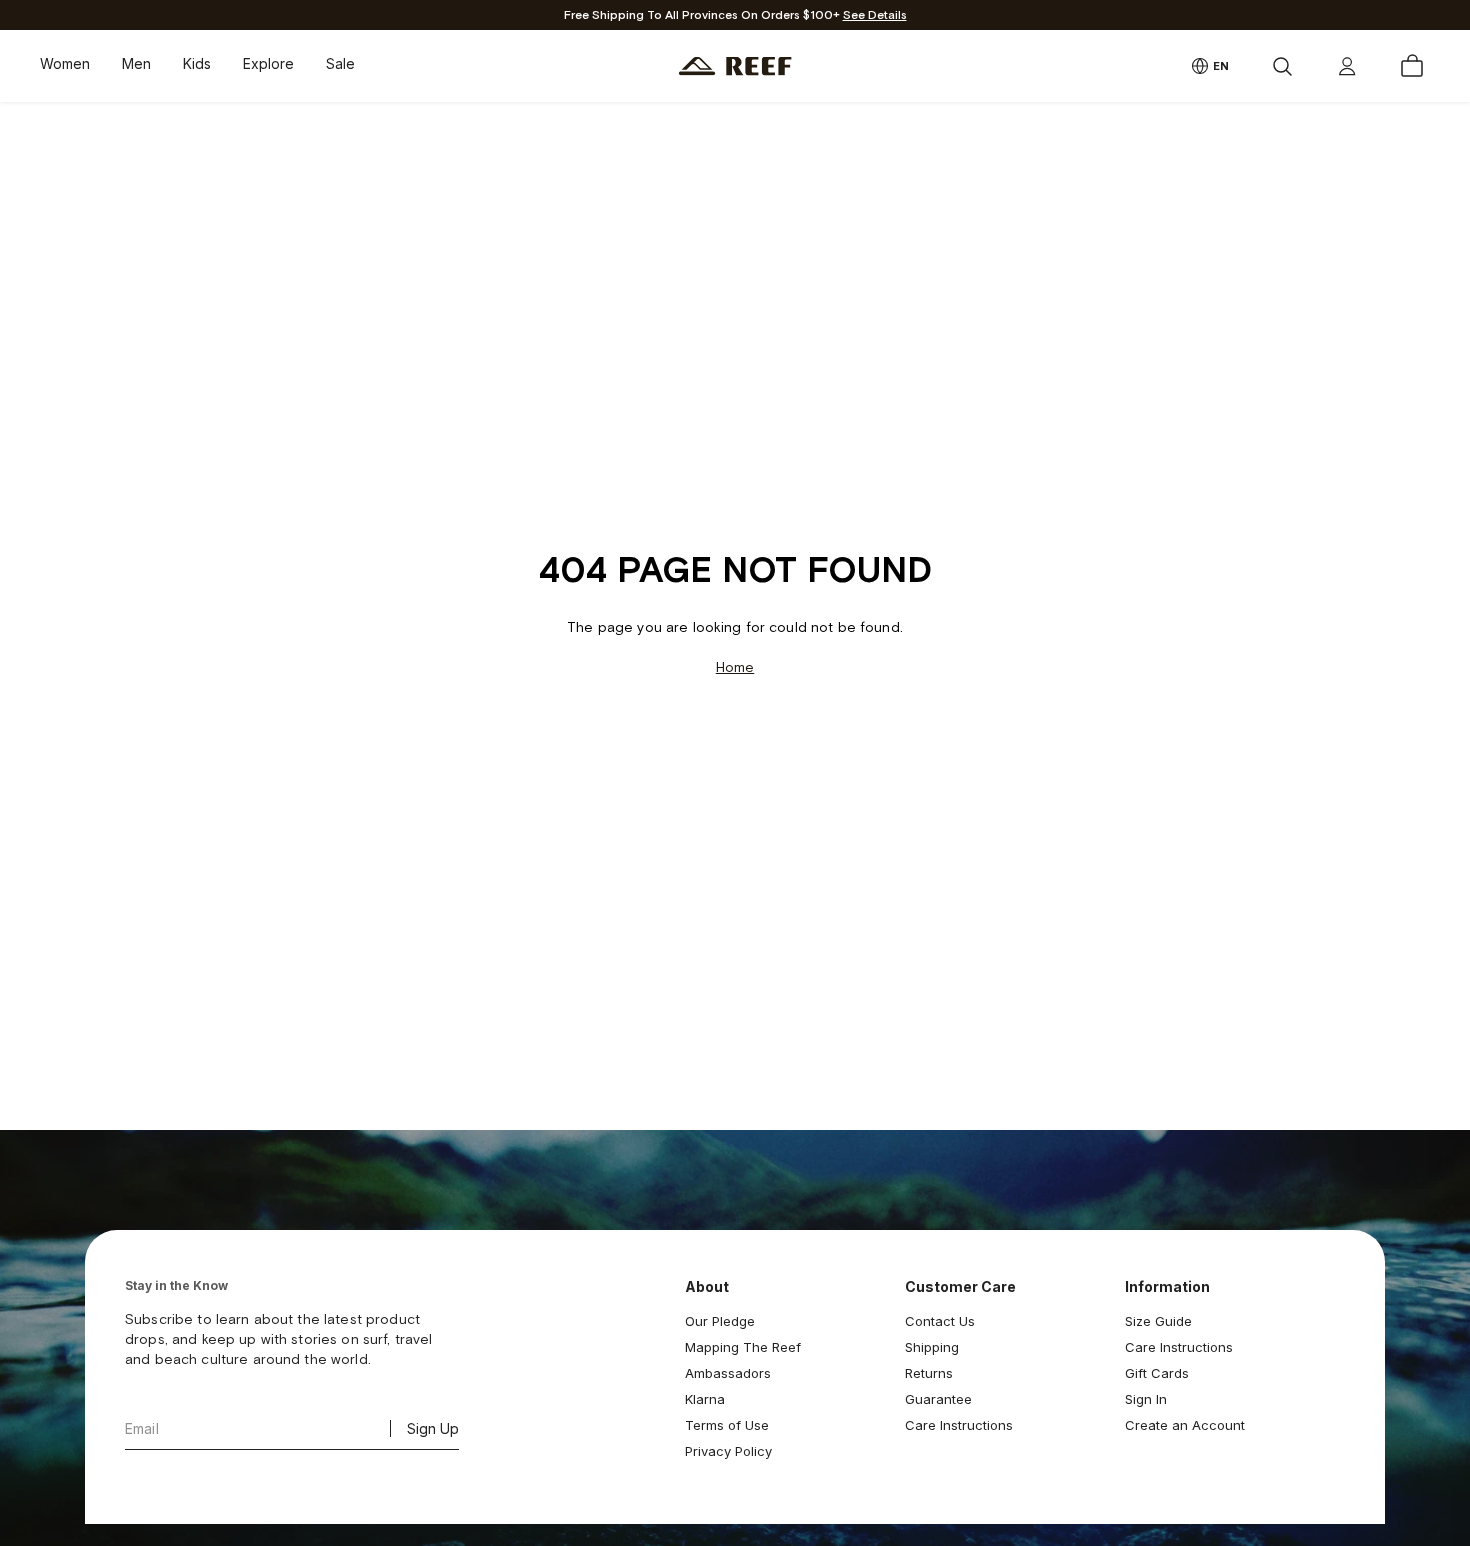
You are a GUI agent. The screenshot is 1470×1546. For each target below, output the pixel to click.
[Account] (1347, 66)
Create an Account (1185, 1425)
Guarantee (938, 1399)
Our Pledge (720, 1321)
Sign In (1146, 1399)
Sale (340, 63)
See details (875, 15)
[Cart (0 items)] (1412, 66)
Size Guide (1158, 1321)
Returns (929, 1373)
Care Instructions (959, 1425)
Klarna (705, 1399)
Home (735, 667)
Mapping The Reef (743, 1347)
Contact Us (940, 1321)
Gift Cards (1157, 1373)
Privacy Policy (728, 1451)
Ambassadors (728, 1373)
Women (65, 63)
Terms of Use (727, 1425)
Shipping (932, 1347)
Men (136, 63)
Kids (197, 63)
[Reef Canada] (735, 66)
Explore (268, 63)
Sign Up (433, 1428)
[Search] (1282, 66)
